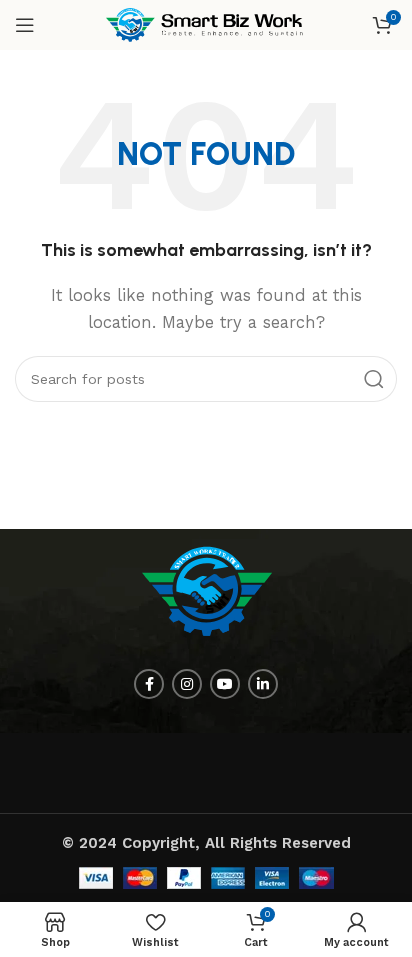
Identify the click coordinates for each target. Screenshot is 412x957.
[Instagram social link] (187, 684)
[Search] (374, 379)
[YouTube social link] (225, 684)
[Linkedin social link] (263, 684)
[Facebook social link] (149, 684)
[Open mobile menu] (25, 25)
